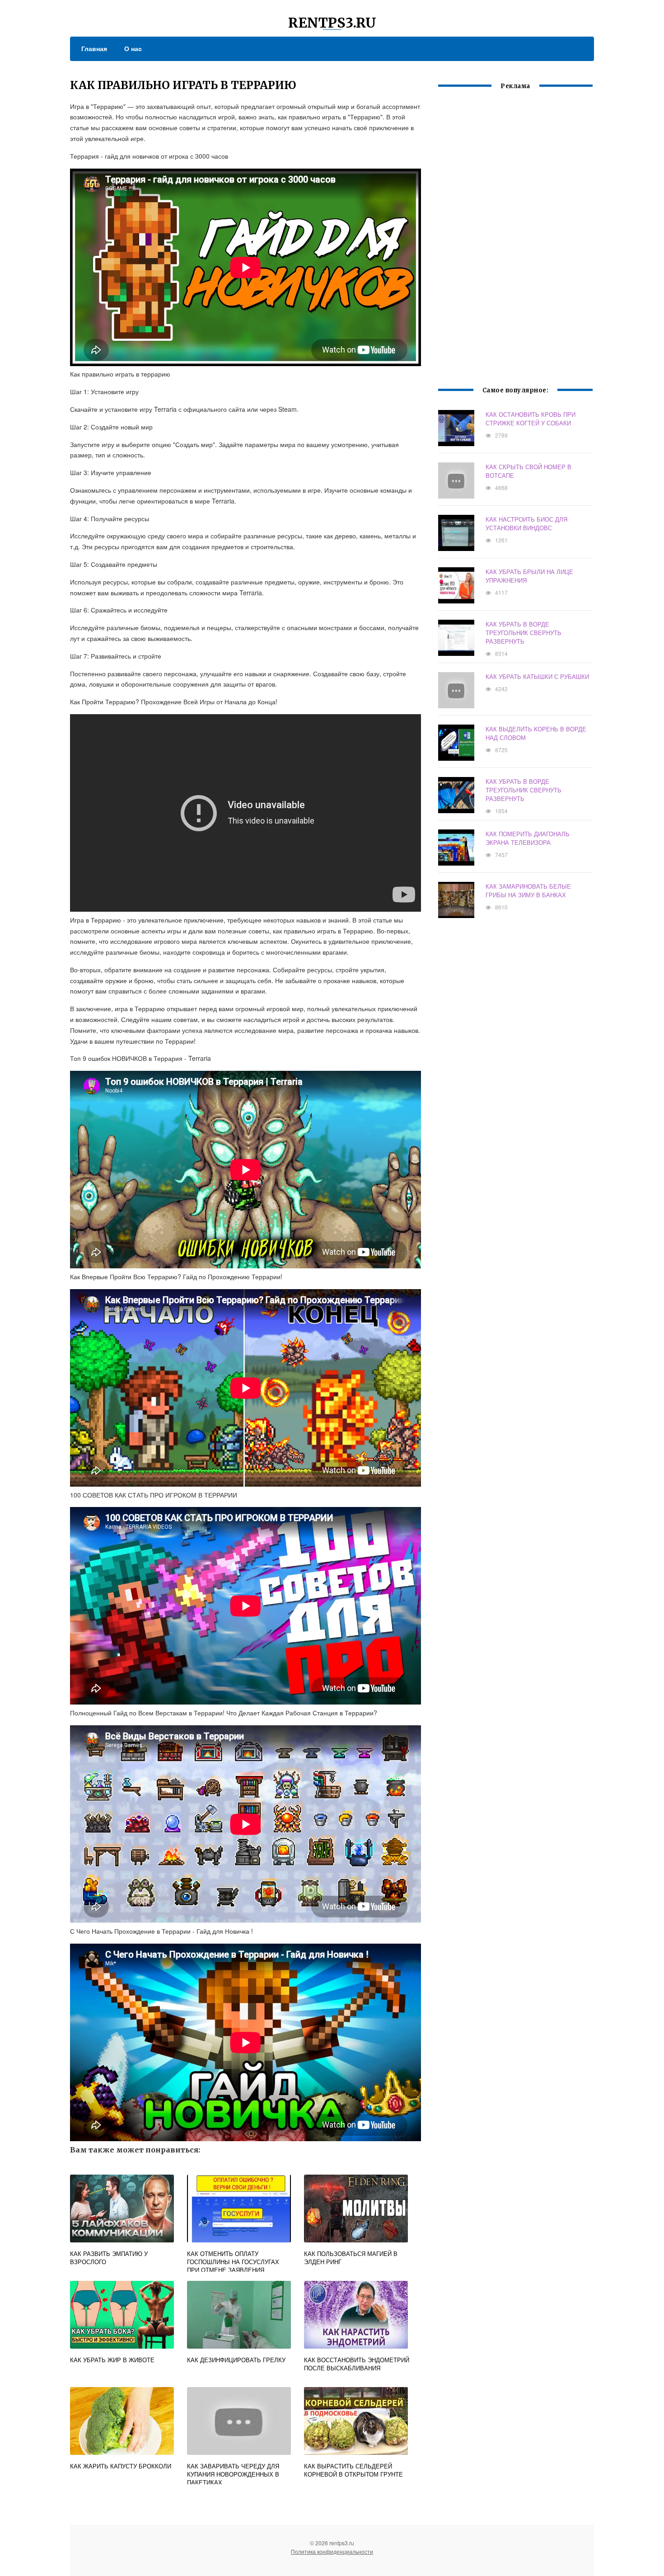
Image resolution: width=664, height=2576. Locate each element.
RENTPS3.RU (332, 23)
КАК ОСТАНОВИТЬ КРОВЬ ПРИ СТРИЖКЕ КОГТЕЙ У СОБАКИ (531, 419)
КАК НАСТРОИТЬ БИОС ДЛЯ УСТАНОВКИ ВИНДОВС (526, 523)
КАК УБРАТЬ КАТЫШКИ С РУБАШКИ (537, 676)
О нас (133, 48)
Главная (94, 48)
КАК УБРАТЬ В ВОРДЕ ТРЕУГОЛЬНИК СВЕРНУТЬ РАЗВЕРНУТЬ (524, 633)
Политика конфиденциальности (332, 2551)
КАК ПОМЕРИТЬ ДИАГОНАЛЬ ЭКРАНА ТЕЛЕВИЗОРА (528, 838)
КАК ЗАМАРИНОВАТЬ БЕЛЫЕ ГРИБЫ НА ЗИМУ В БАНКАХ (528, 890)
